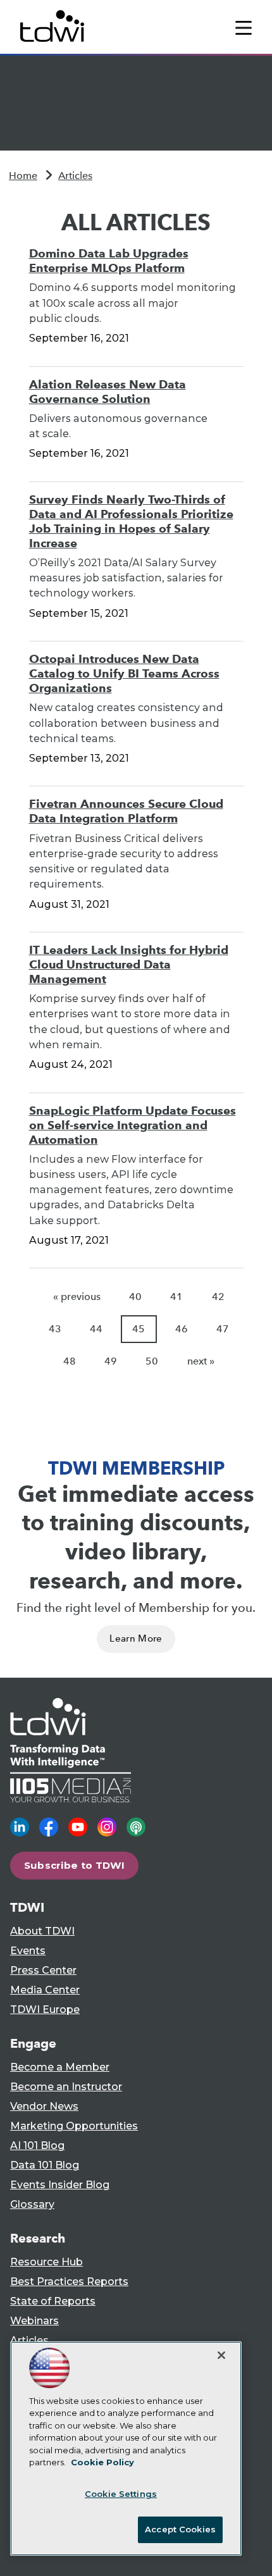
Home (23, 176)
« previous (77, 1297)
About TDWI (42, 1931)
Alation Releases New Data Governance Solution (108, 392)
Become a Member (60, 2067)
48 (70, 1361)
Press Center (43, 1970)
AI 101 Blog (37, 2146)
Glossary (32, 2204)
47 (223, 1329)
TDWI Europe (45, 2009)
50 (152, 1361)
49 (111, 1361)
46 (182, 1329)
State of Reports (53, 2301)
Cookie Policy (102, 2462)
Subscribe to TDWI (75, 1865)
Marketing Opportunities (74, 2126)
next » (201, 1361)
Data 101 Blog (45, 2165)
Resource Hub (46, 2262)
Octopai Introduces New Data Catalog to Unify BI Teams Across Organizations (124, 673)
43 (55, 1329)
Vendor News (44, 2106)
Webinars (34, 2321)
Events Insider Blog (60, 2185)
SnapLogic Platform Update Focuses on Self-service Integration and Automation (133, 1125)
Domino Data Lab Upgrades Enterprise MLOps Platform (109, 261)
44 (96, 1329)
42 (218, 1297)
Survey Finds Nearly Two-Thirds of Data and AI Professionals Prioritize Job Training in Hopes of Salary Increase (131, 521)
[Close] (221, 2355)
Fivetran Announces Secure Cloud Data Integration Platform (126, 811)
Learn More (136, 1638)
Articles (75, 176)
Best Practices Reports (69, 2282)
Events (28, 1951)
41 (176, 1297)
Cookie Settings (121, 2494)
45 (139, 1329)
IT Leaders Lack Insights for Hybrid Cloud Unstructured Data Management (129, 964)
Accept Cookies (180, 2529)
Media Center (45, 1990)
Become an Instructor (66, 2087)
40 (135, 1297)
